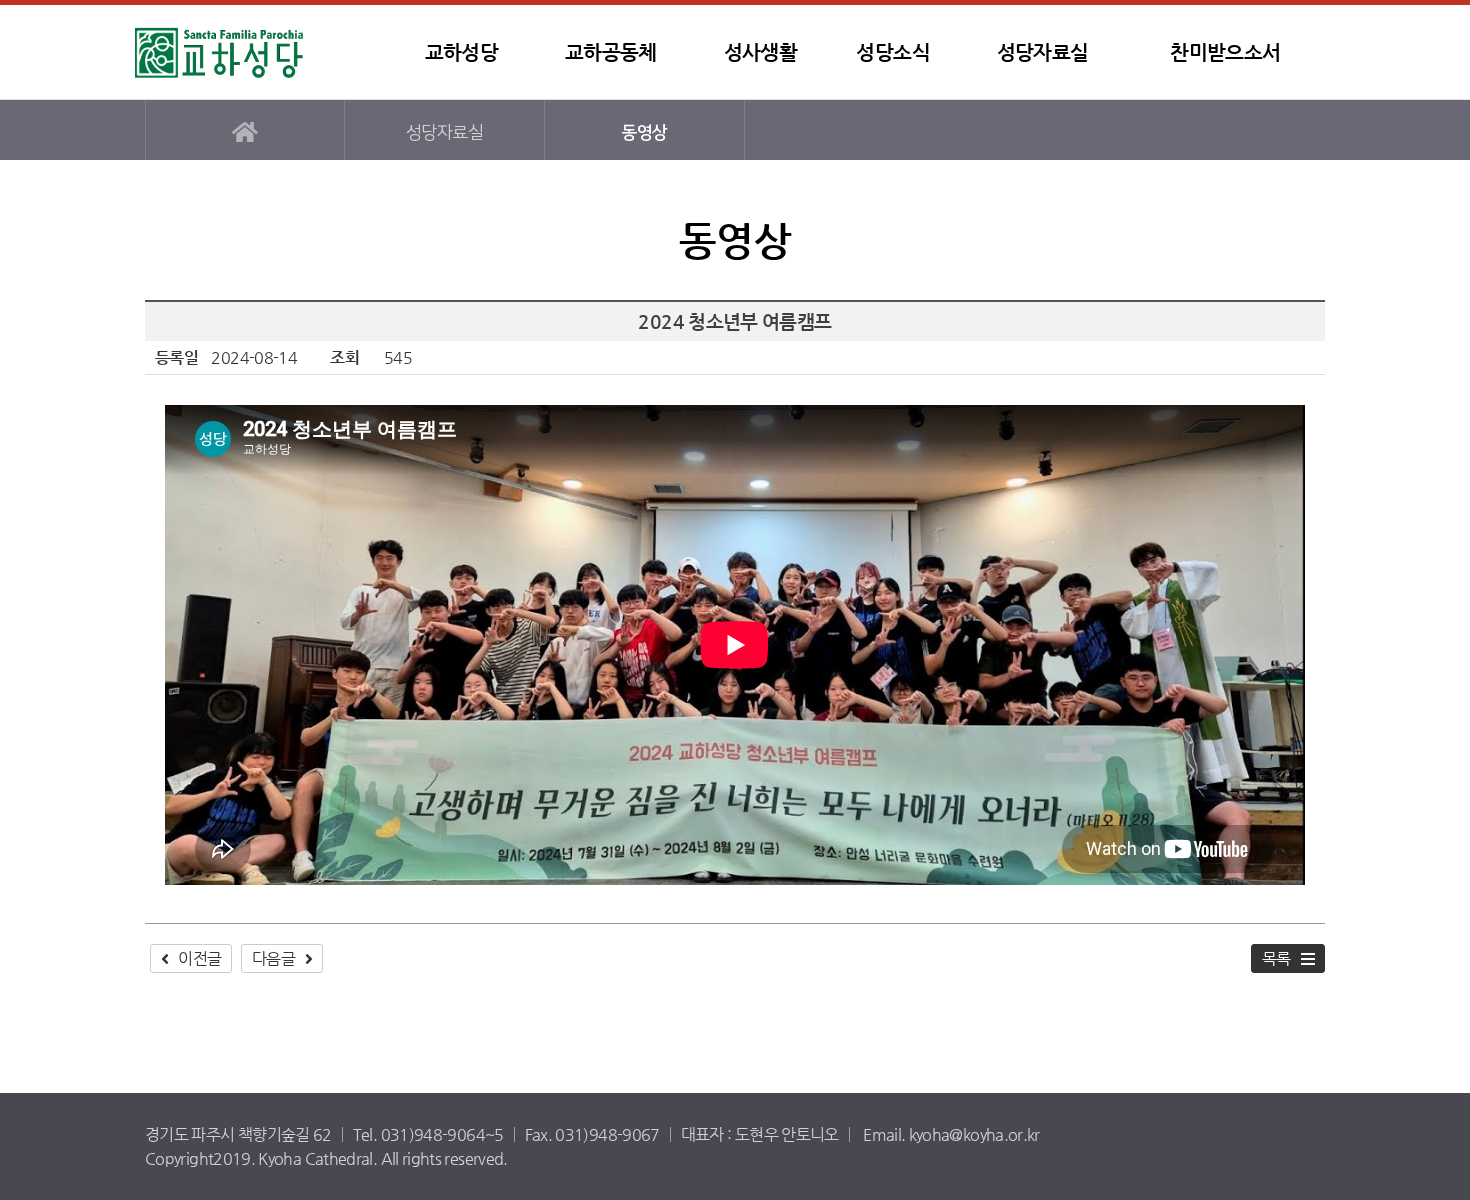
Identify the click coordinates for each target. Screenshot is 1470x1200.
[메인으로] (245, 130)
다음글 (273, 958)
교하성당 (260, 52)
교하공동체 (611, 52)
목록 (1276, 958)
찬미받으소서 (1225, 52)
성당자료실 (1043, 52)
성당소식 (892, 52)
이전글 (199, 958)
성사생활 (760, 52)
